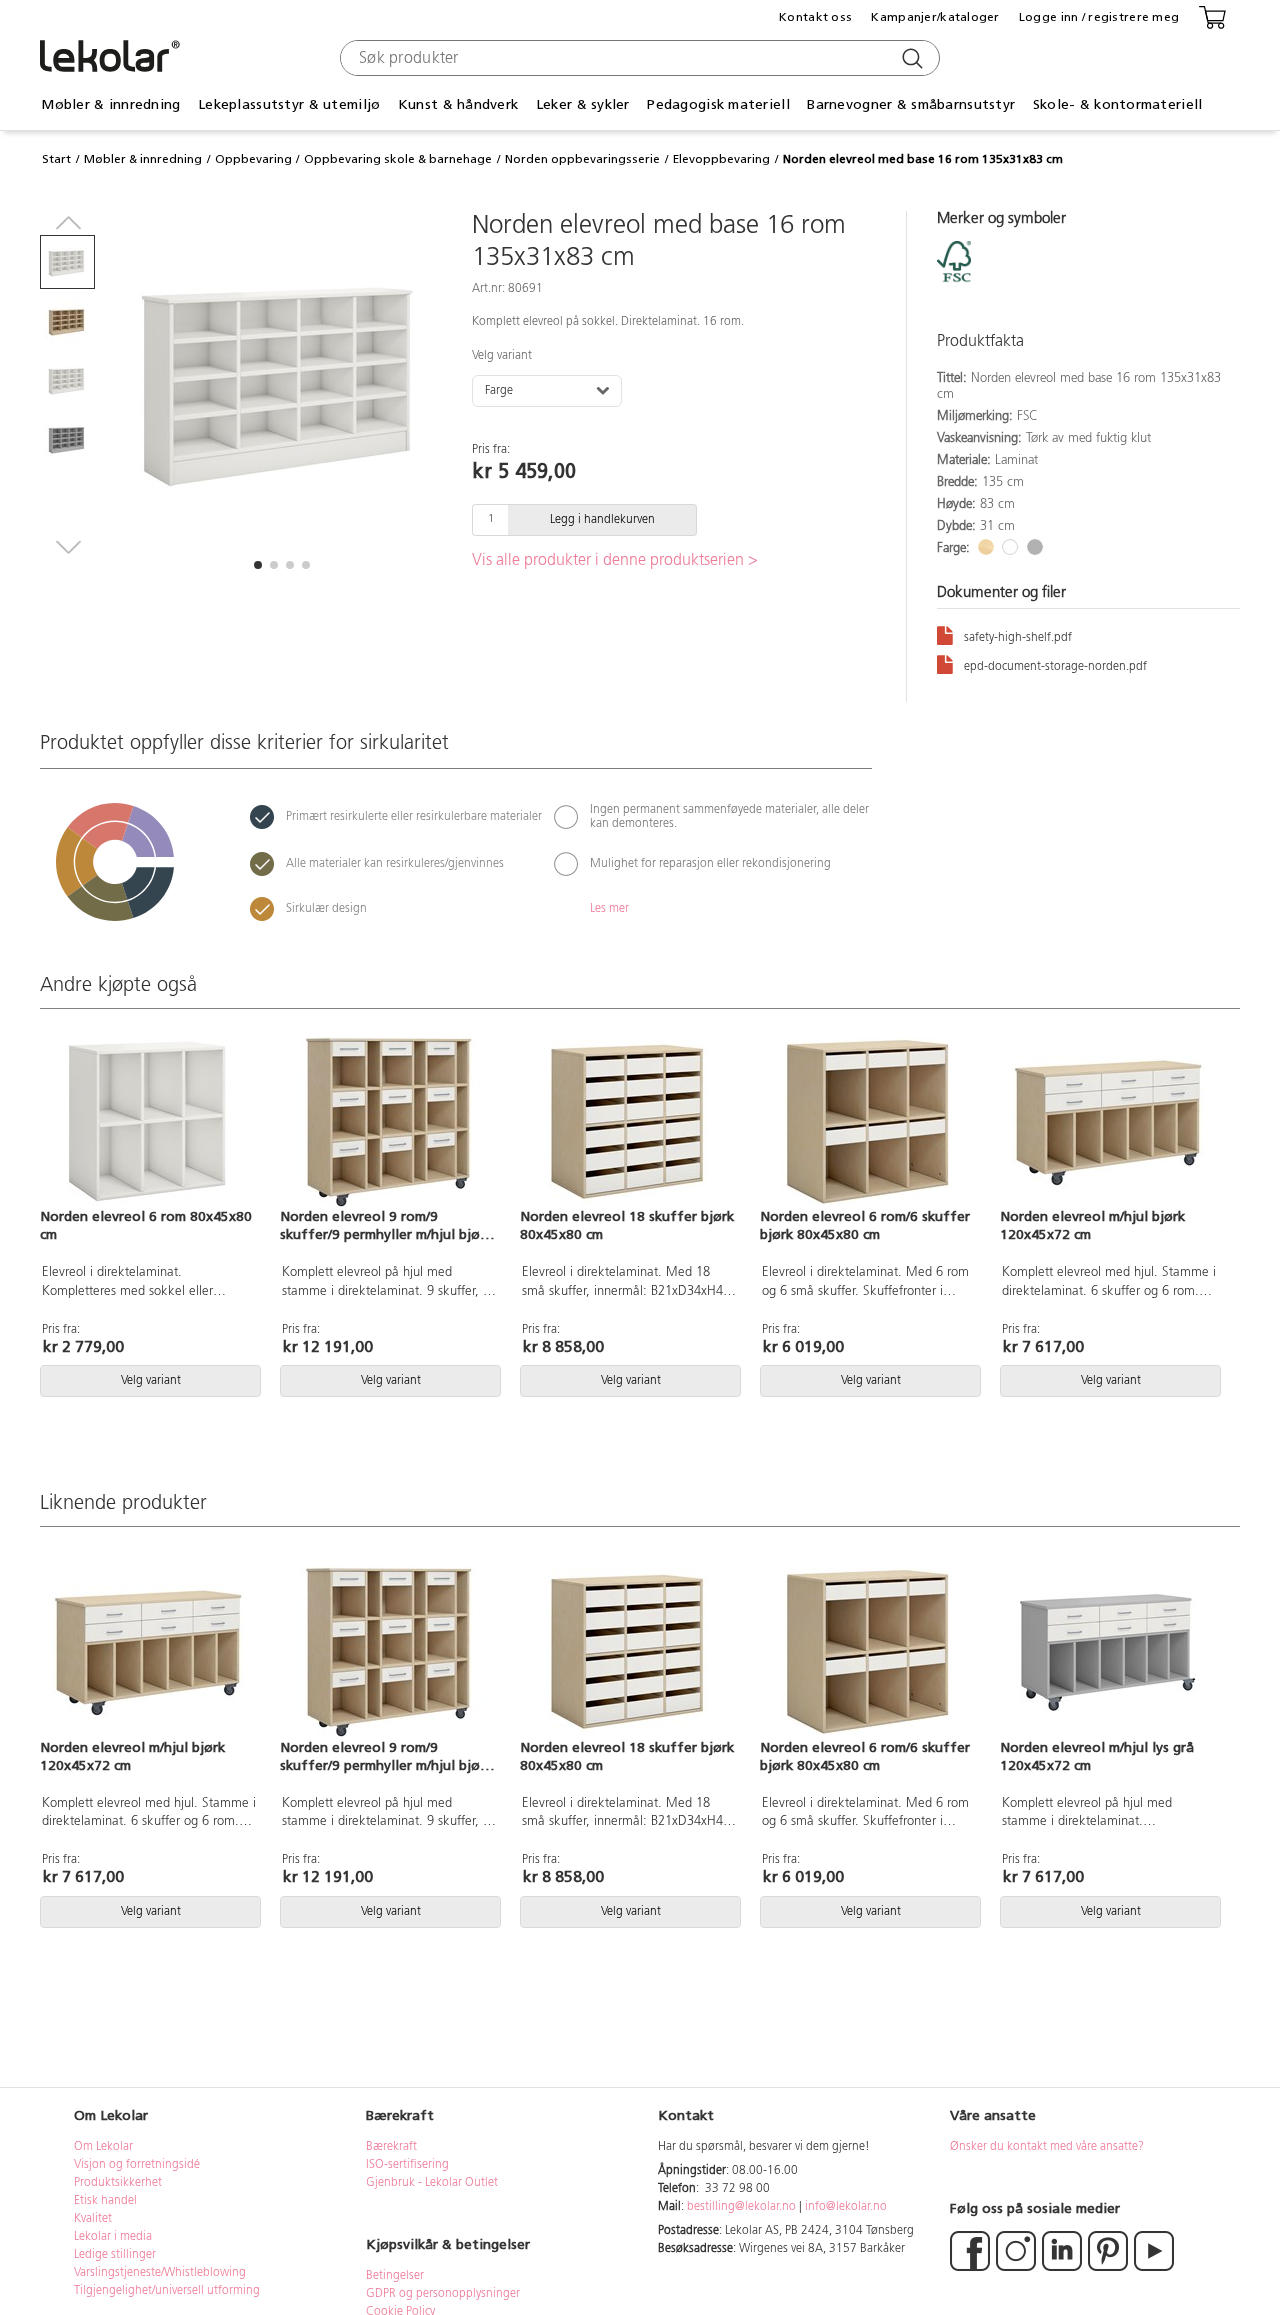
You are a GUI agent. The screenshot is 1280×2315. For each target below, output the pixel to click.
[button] (258, 565)
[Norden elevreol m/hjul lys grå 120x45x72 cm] (1108, 1652)
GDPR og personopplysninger (443, 2294)
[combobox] (637, 58)
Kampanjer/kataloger (935, 17)
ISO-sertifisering (407, 2165)
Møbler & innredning (143, 159)
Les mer (609, 909)
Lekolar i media (113, 2237)
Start (56, 159)
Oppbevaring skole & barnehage (398, 159)
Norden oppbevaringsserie (582, 159)
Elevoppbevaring (721, 159)
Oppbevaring (253, 159)
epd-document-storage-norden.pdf (1055, 667)
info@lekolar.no (846, 2207)
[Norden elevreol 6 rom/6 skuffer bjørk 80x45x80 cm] (868, 1122)
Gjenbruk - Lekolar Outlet (432, 2183)
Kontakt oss (815, 17)
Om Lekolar (103, 2147)
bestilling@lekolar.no (741, 2207)
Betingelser (396, 2276)
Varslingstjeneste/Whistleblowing (160, 2273)
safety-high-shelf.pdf (1018, 638)
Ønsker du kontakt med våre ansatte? (1047, 2147)
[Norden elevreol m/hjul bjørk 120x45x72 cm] (1108, 1122)
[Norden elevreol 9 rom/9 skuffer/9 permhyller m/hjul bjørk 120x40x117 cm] (388, 1122)
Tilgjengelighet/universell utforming (167, 2291)
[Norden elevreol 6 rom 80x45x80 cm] (148, 1122)
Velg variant (502, 356)
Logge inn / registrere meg (1099, 17)
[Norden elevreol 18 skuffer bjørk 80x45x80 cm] (628, 1122)
